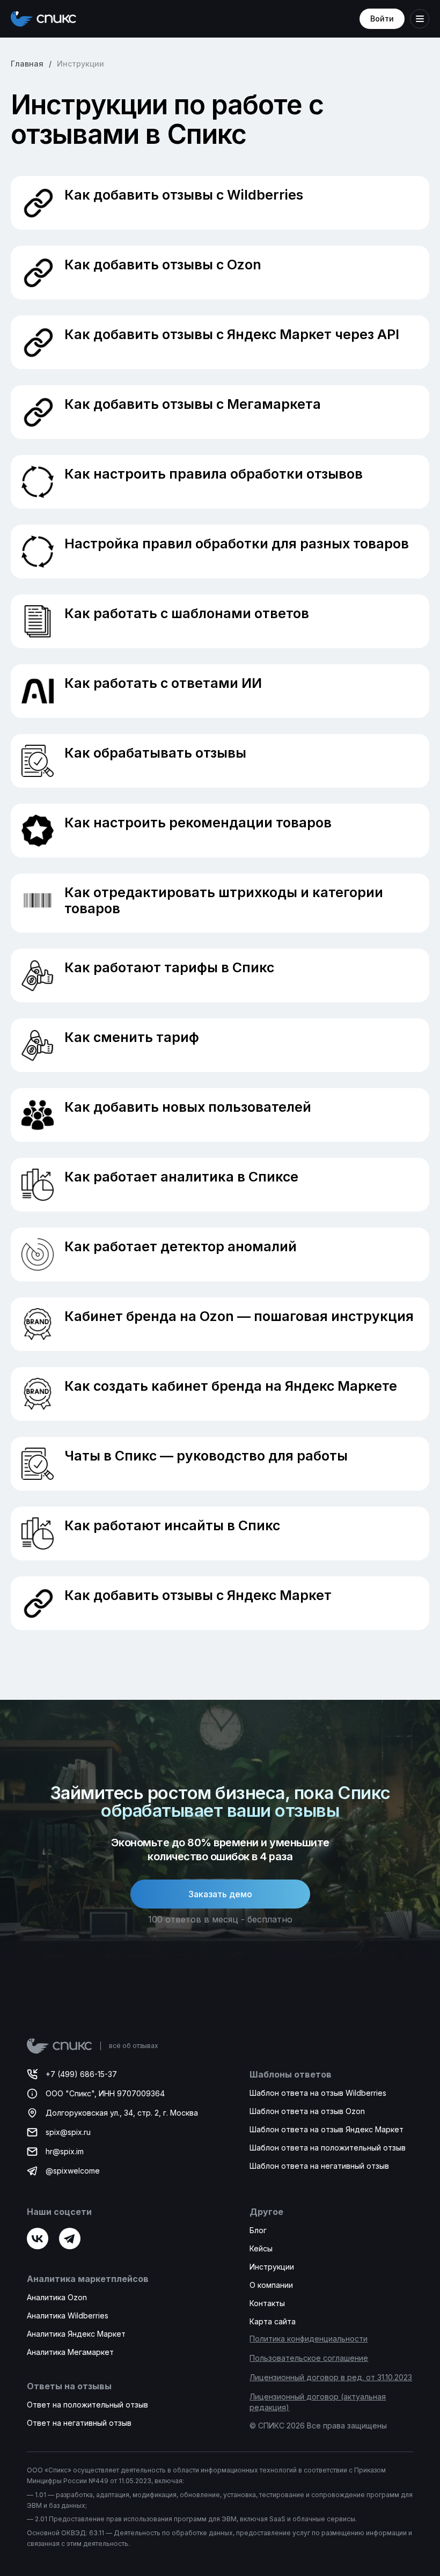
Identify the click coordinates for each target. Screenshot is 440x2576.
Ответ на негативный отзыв (79, 2423)
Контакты (267, 2303)
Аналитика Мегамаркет (70, 2352)
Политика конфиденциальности (309, 2339)
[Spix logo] (43, 19)
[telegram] (70, 2239)
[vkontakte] (38, 2239)
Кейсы (261, 2248)
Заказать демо (220, 1894)
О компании (271, 2285)
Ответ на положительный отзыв (87, 2405)
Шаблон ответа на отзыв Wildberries (318, 2093)
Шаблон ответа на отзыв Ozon (307, 2111)
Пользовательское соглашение (309, 2358)
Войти (382, 19)
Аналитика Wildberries (68, 2316)
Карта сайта (273, 2321)
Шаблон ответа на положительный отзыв (328, 2148)
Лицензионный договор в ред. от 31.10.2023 (331, 2377)
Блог (258, 2230)
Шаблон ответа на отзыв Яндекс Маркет (327, 2129)
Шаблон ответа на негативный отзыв (319, 2166)
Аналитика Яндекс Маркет (76, 2334)
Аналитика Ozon (57, 2297)
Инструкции (272, 2267)
